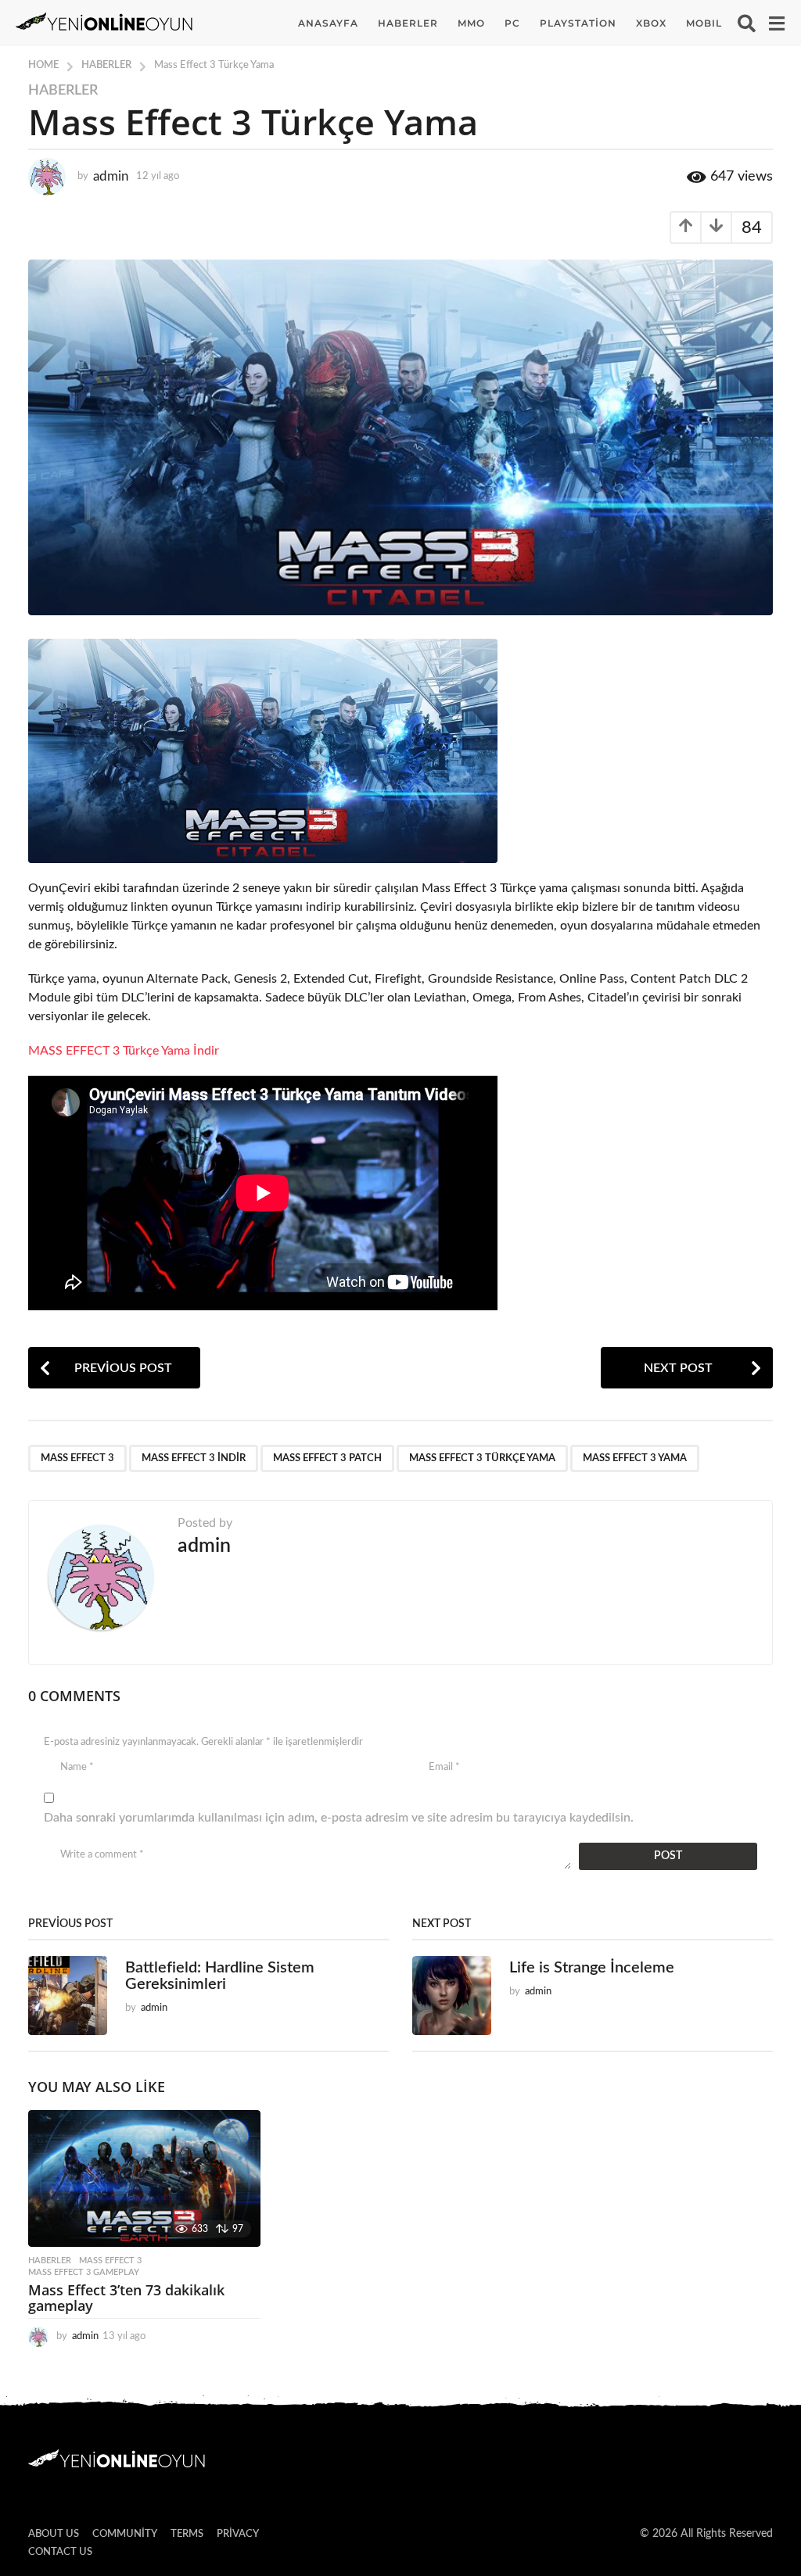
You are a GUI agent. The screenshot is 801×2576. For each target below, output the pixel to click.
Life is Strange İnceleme (592, 1968)
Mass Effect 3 (77, 1458)
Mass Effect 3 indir (194, 1458)
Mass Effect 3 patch (327, 1458)
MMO (471, 23)
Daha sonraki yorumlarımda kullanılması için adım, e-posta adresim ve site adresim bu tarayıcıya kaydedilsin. (339, 1818)
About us (54, 2534)
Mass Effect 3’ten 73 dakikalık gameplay (126, 2298)
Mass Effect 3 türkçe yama (482, 1458)
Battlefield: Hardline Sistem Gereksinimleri (220, 1976)
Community (125, 2534)
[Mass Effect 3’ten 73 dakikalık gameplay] (144, 2178)
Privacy (238, 2534)
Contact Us (60, 2552)
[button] (747, 23)
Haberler (408, 23)
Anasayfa (328, 23)
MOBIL (704, 23)
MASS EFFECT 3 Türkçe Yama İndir (124, 1051)
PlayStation (578, 23)
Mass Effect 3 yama (635, 1458)
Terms (187, 2534)
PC (512, 23)
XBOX (651, 23)
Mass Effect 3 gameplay (84, 2272)
